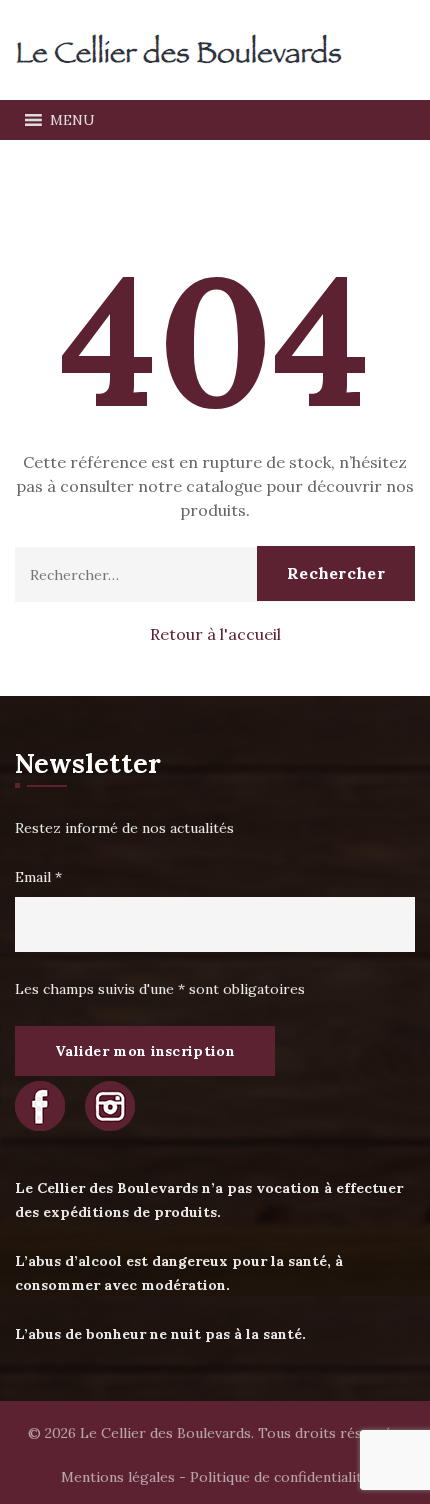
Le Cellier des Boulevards (165, 1433)
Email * (38, 877)
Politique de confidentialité (280, 1477)
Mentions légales (118, 1477)
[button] (72, 120)
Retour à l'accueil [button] (215, 634)
